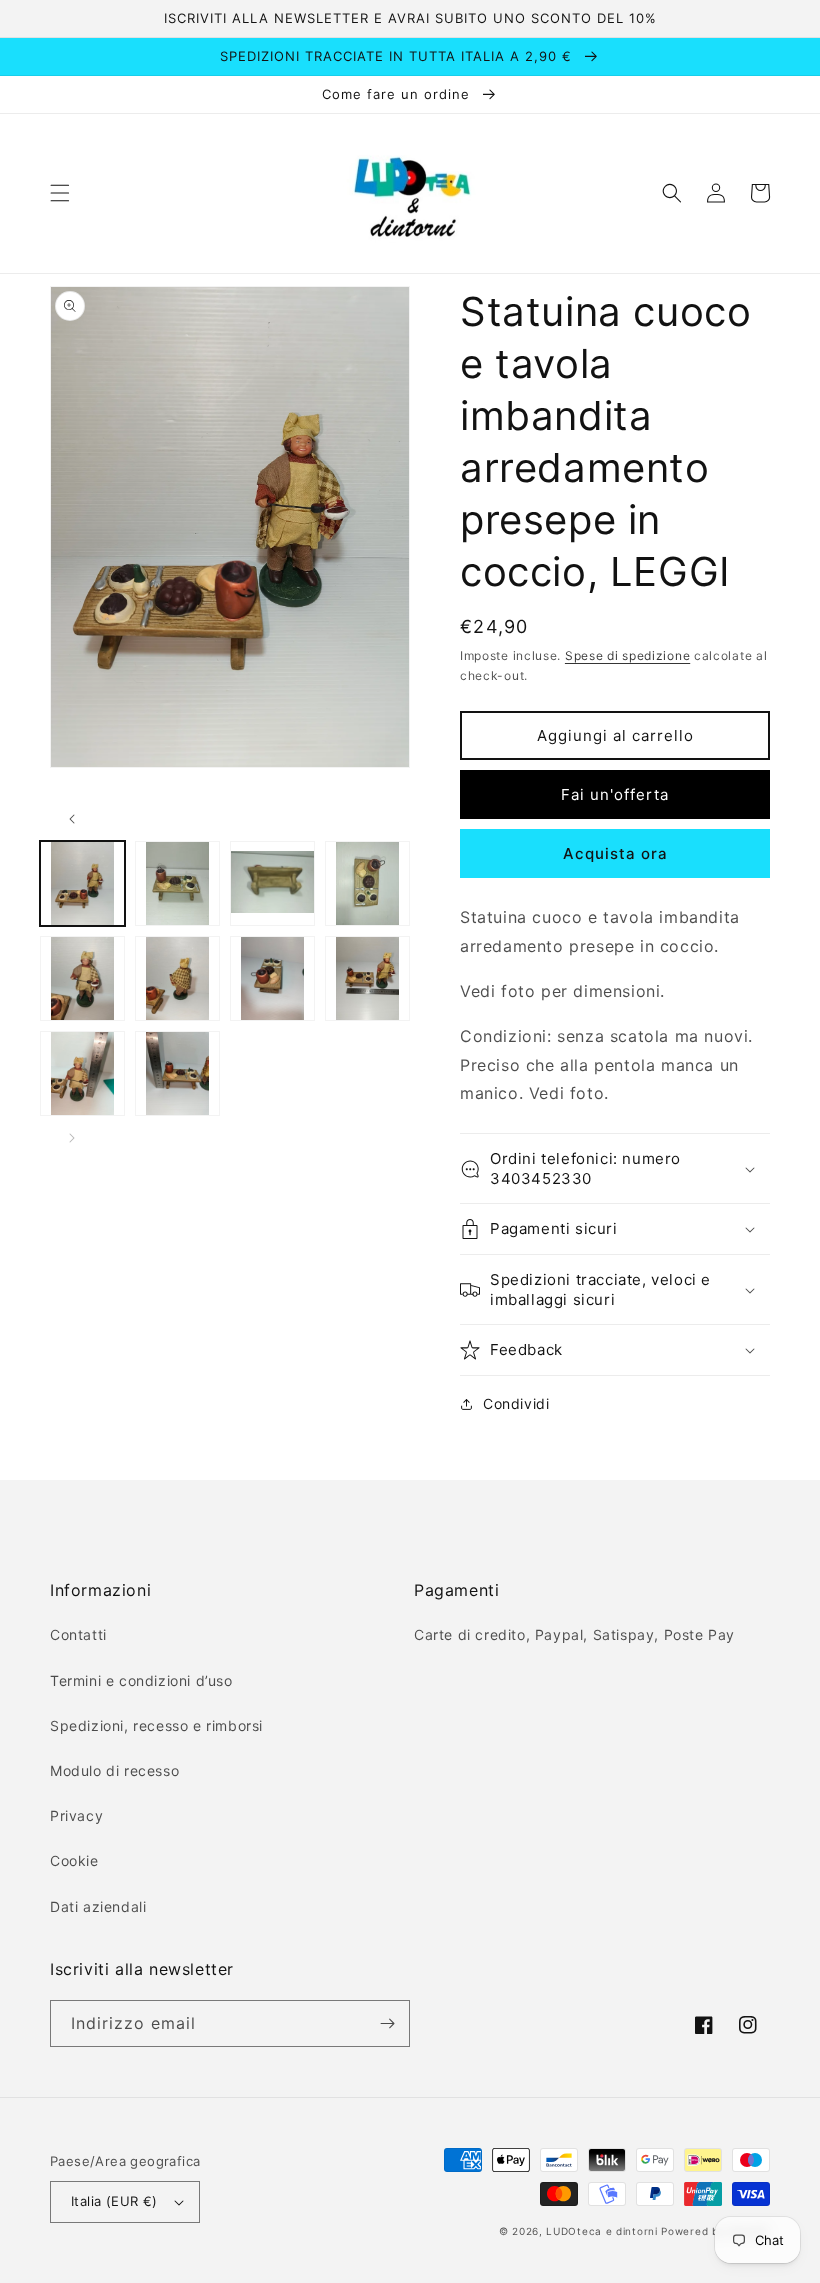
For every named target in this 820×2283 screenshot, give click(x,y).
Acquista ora (615, 853)
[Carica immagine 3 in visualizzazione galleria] (272, 883)
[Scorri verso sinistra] (72, 819)
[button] (60, 193)
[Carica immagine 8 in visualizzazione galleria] (367, 978)
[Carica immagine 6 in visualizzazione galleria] (177, 978)
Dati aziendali (98, 1906)
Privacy (76, 1815)
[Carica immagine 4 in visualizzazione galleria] (367, 883)
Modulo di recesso (114, 1770)
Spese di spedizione (627, 655)
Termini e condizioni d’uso (141, 1680)
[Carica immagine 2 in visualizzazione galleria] (177, 883)
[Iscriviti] (387, 2023)
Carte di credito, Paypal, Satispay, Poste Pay (574, 1634)
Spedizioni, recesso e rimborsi (156, 1725)
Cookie (74, 1860)
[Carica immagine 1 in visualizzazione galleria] (82, 883)
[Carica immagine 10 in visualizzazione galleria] (177, 1073)
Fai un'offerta (615, 794)
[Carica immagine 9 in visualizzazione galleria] (82, 1073)
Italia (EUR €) (114, 2201)
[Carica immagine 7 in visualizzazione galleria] (272, 978)
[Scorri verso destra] (72, 1138)
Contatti (78, 1634)
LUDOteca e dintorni (601, 2231)
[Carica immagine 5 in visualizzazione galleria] (82, 978)
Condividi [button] (516, 1403)
